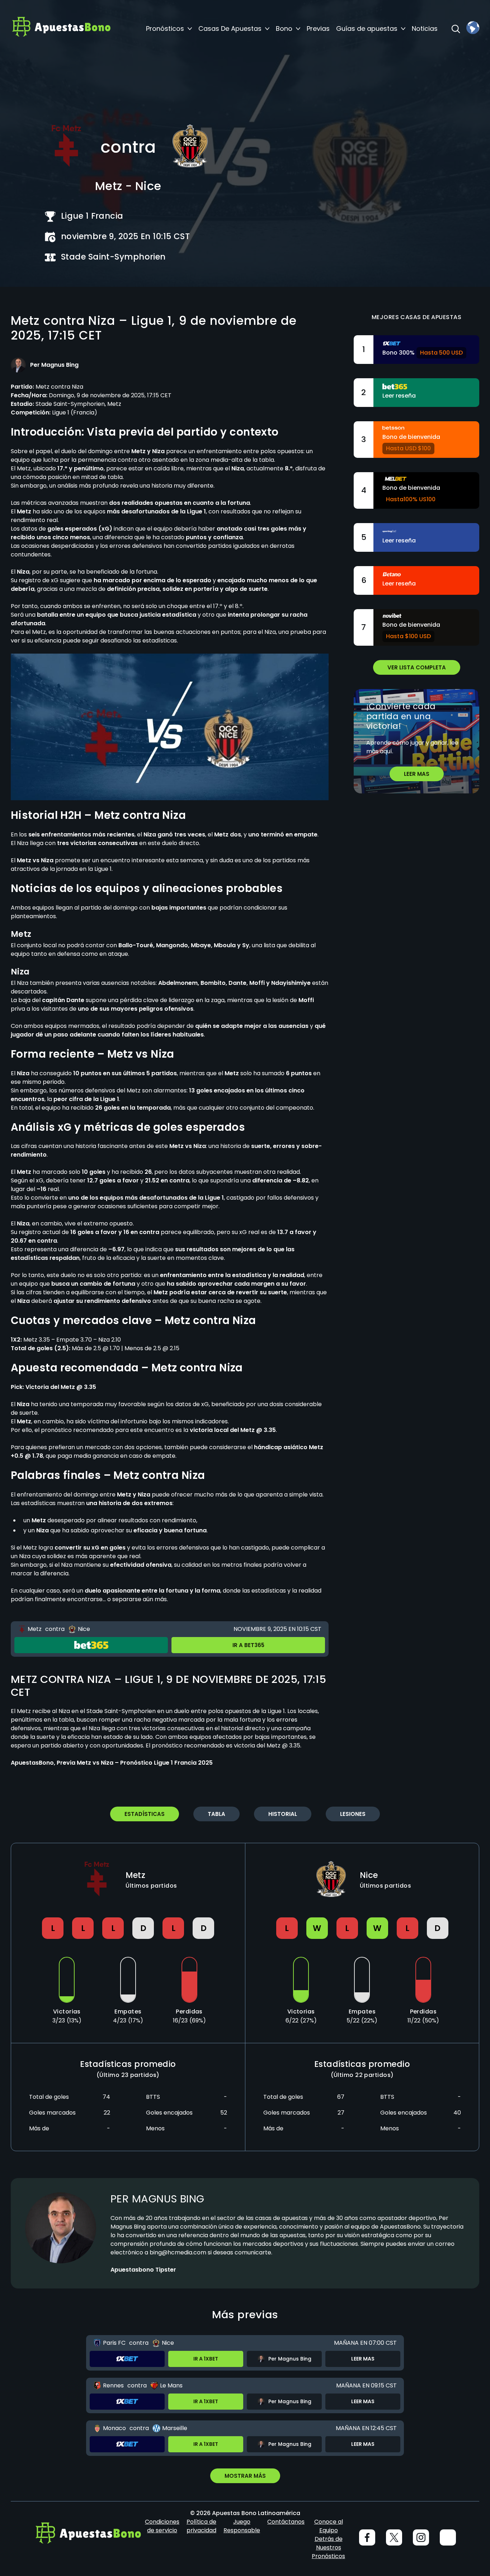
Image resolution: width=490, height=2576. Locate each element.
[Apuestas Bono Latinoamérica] (61, 29)
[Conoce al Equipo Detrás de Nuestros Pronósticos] (448, 2537)
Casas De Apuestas (230, 29)
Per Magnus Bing (157, 2199)
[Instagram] (421, 2537)
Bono (284, 29)
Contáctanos (286, 2522)
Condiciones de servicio (162, 2526)
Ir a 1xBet (206, 2359)
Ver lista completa (417, 667)
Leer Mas (417, 774)
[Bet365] (91, 1645)
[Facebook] (367, 2537)
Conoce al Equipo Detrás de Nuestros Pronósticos (328, 2539)
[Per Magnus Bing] (18, 365)
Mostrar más (245, 2476)
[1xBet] (127, 2359)
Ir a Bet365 (248, 1645)
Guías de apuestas (367, 29)
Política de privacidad (201, 2526)
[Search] (456, 29)
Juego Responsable (242, 2526)
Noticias (425, 29)
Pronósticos (165, 29)
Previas (318, 29)
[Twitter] (394, 2537)
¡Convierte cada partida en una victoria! (401, 716)
